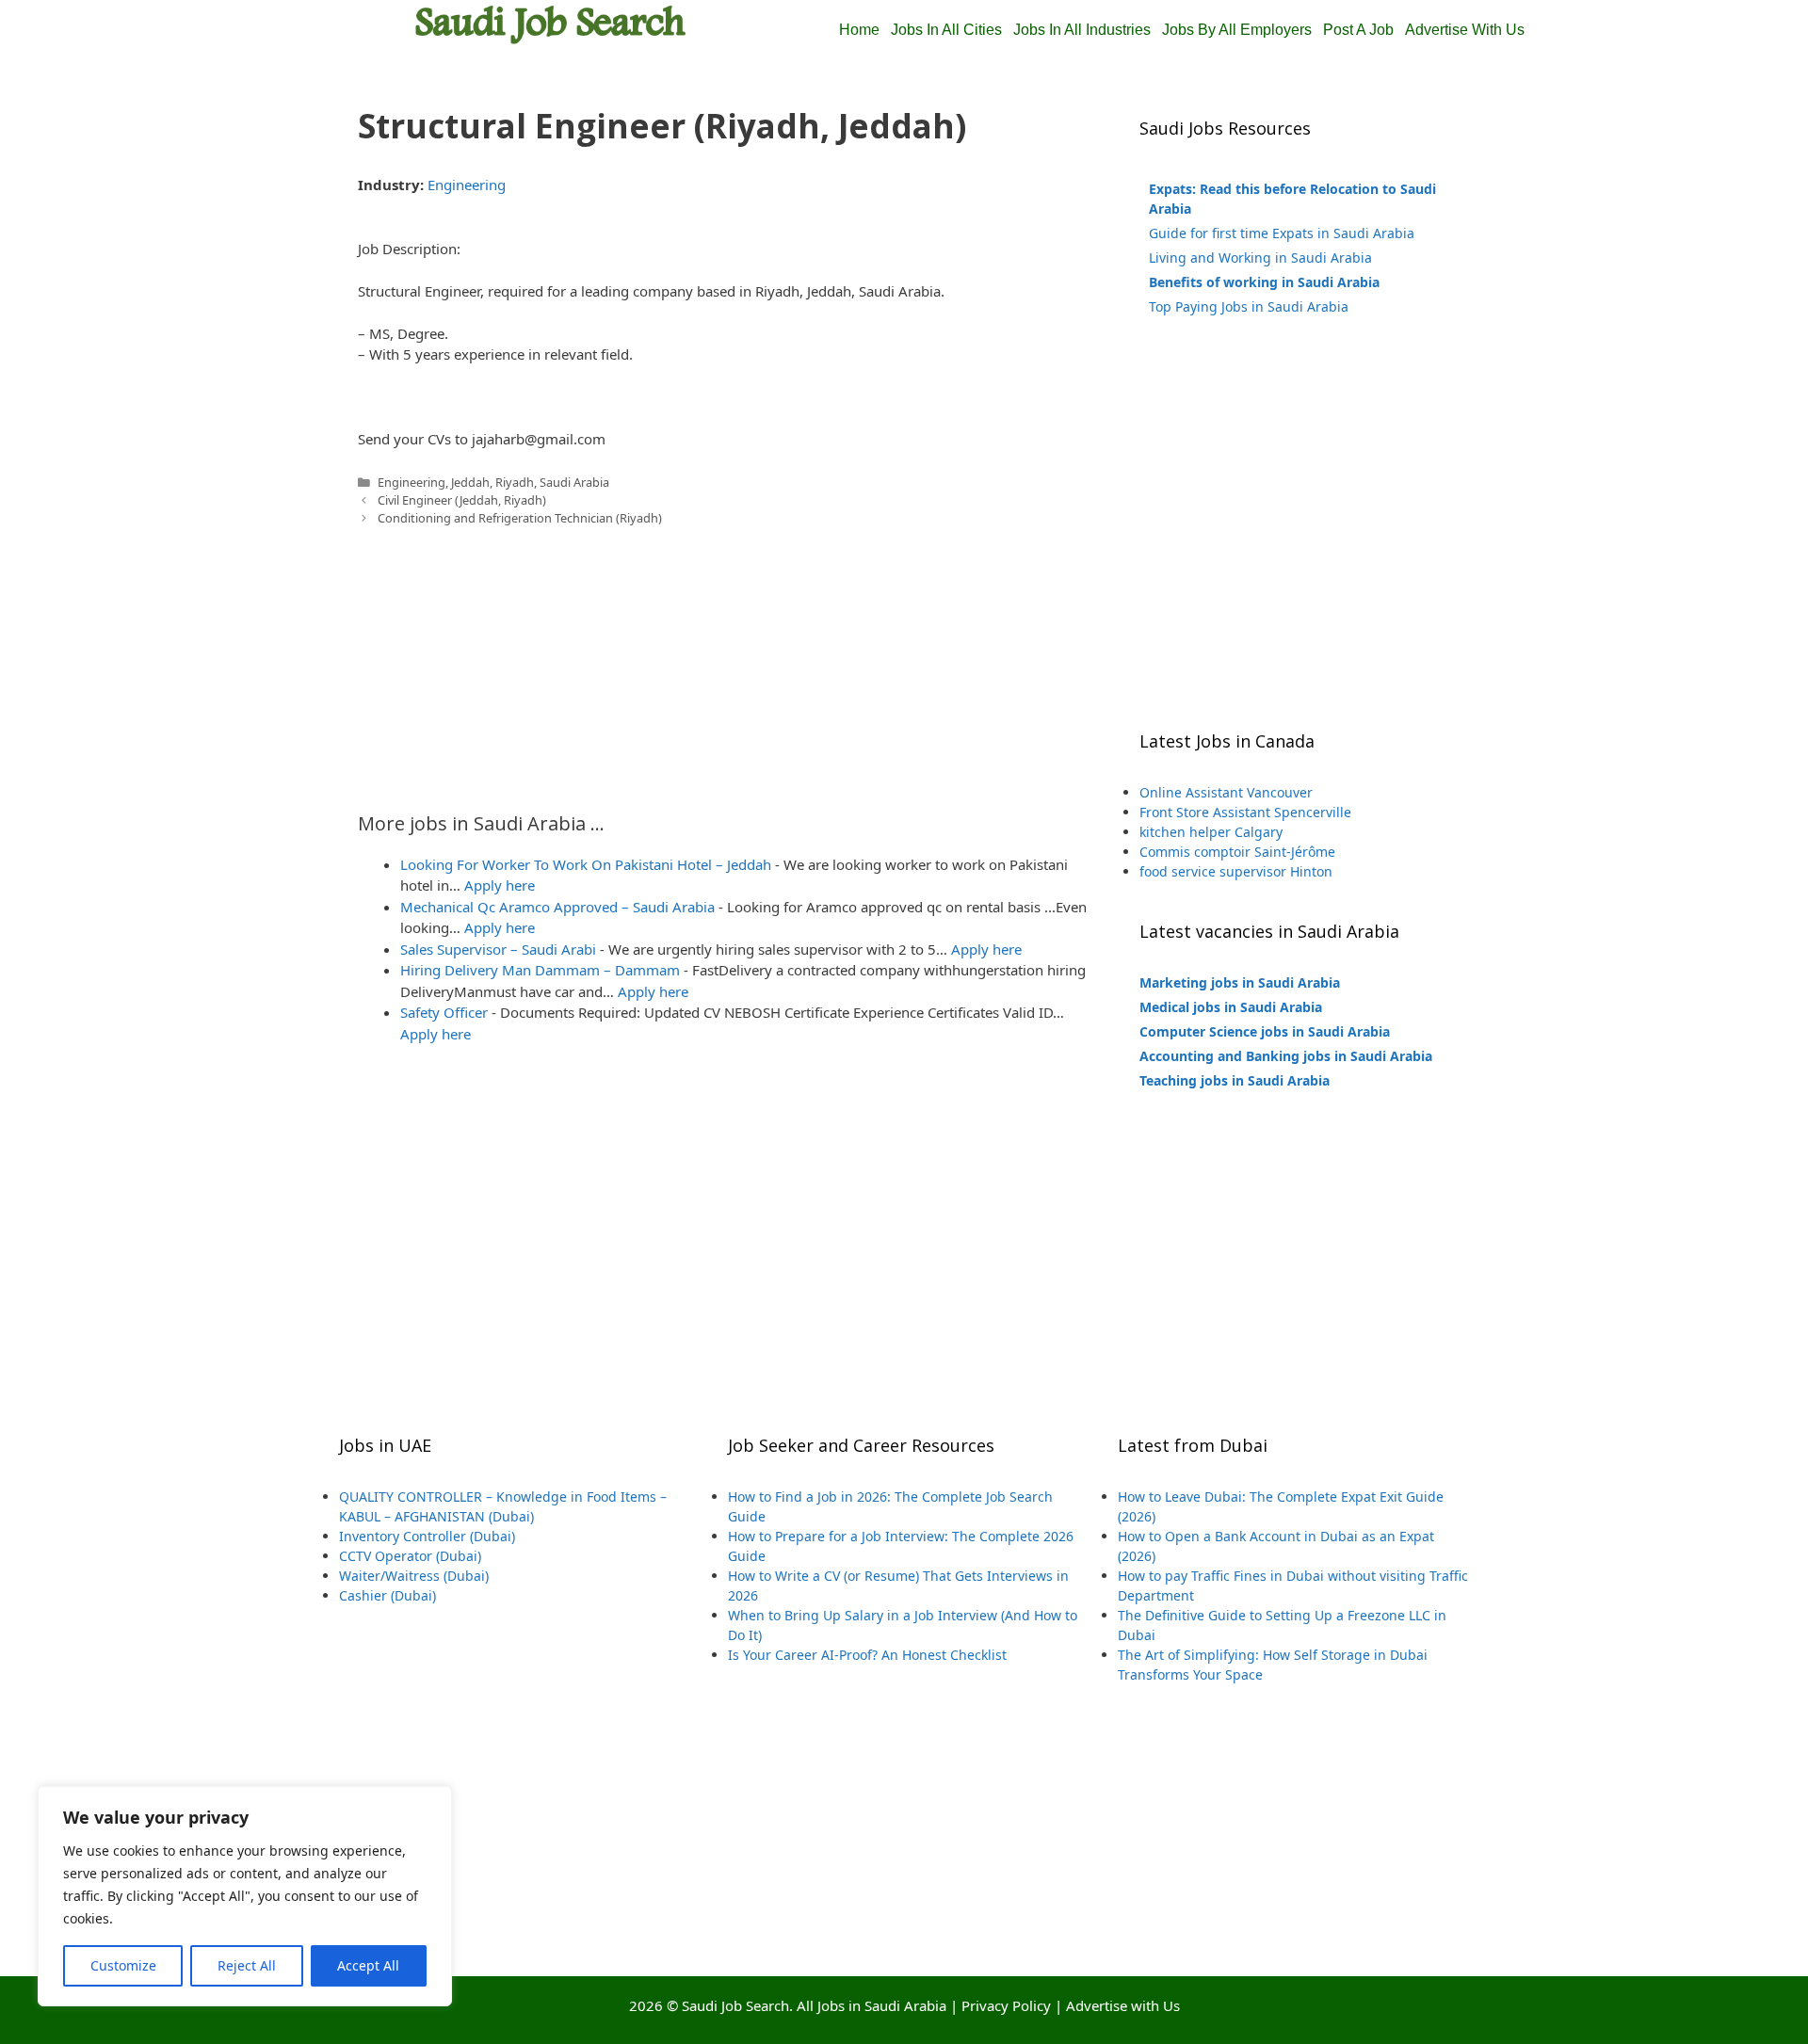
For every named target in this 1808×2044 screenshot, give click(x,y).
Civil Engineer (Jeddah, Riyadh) (462, 500)
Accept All (368, 1965)
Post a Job (1358, 30)
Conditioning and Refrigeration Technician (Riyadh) (520, 518)
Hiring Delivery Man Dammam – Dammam (540, 970)
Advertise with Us (1123, 2005)
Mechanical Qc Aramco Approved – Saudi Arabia (557, 907)
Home (859, 30)
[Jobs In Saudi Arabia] (551, 23)
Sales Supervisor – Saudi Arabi (498, 949)
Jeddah (470, 482)
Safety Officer (444, 1012)
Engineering (467, 185)
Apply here (500, 885)
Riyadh (515, 482)
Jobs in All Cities (946, 30)
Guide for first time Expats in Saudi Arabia (1282, 233)
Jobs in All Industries (1082, 30)
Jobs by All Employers (1237, 30)
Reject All (247, 1965)
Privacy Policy (1006, 2005)
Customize (123, 1965)
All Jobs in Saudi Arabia (872, 2005)
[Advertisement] (725, 659)
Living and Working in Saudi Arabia (1260, 258)
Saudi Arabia (574, 482)
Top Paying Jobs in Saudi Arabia (1249, 306)
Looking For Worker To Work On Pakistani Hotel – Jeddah (586, 864)
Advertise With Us (1465, 30)
